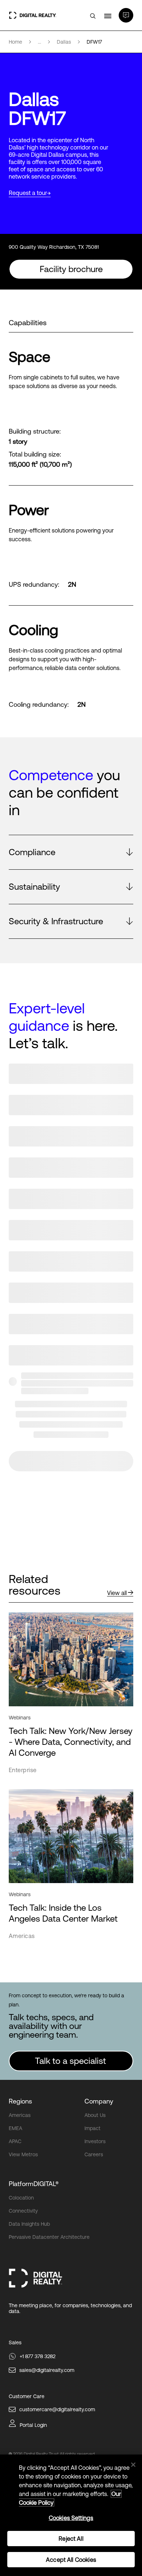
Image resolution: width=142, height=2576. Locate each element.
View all (117, 1593)
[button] (71, 852)
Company (99, 2101)
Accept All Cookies (71, 2560)
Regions (20, 2101)
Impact (92, 2128)
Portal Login (33, 2425)
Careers (94, 2154)
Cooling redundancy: (39, 705)
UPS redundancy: (34, 585)
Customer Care (27, 2396)
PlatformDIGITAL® (34, 2184)
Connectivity (23, 2211)
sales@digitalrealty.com (47, 2370)
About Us (95, 2115)
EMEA (15, 2128)
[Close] (133, 2465)
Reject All (71, 2539)
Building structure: (35, 431)
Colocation (21, 2198)
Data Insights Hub (29, 2224)
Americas (20, 2115)
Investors (95, 2141)
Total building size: (35, 454)
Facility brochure (71, 269)
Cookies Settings (71, 2518)
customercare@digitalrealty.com (57, 2409)
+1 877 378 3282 (38, 2356)
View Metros (23, 2154)
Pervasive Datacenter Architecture (49, 2237)
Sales (15, 2342)
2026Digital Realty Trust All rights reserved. (54, 2454)
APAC (15, 2141)
